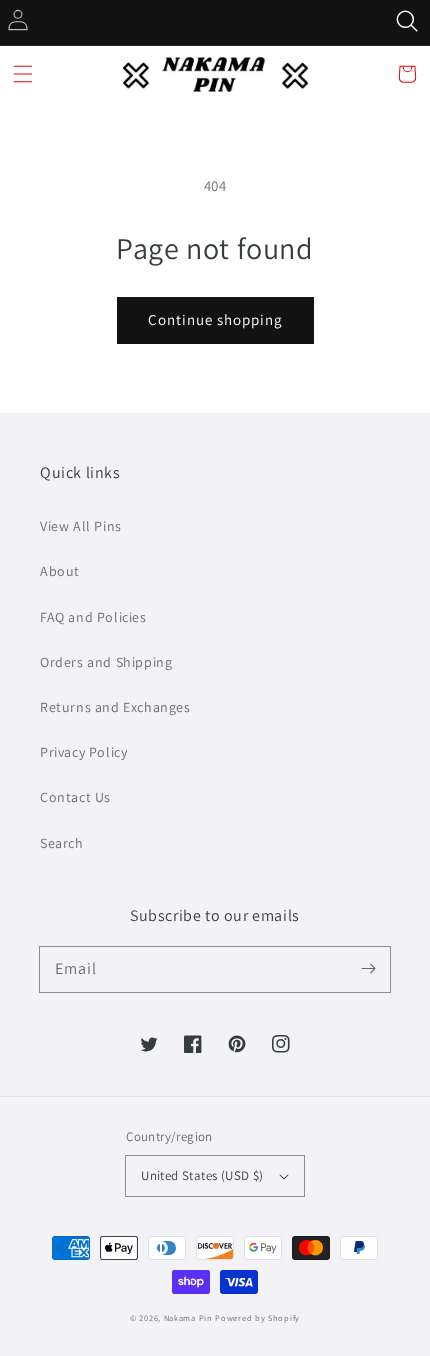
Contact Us (75, 797)
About (60, 571)
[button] (23, 74)
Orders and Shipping (106, 662)
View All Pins (81, 526)
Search (62, 843)
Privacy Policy (83, 752)
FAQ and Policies (93, 617)
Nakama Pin (188, 1317)
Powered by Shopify (257, 1317)
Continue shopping (215, 319)
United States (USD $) (202, 1175)
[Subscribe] (368, 969)
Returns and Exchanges (115, 707)
